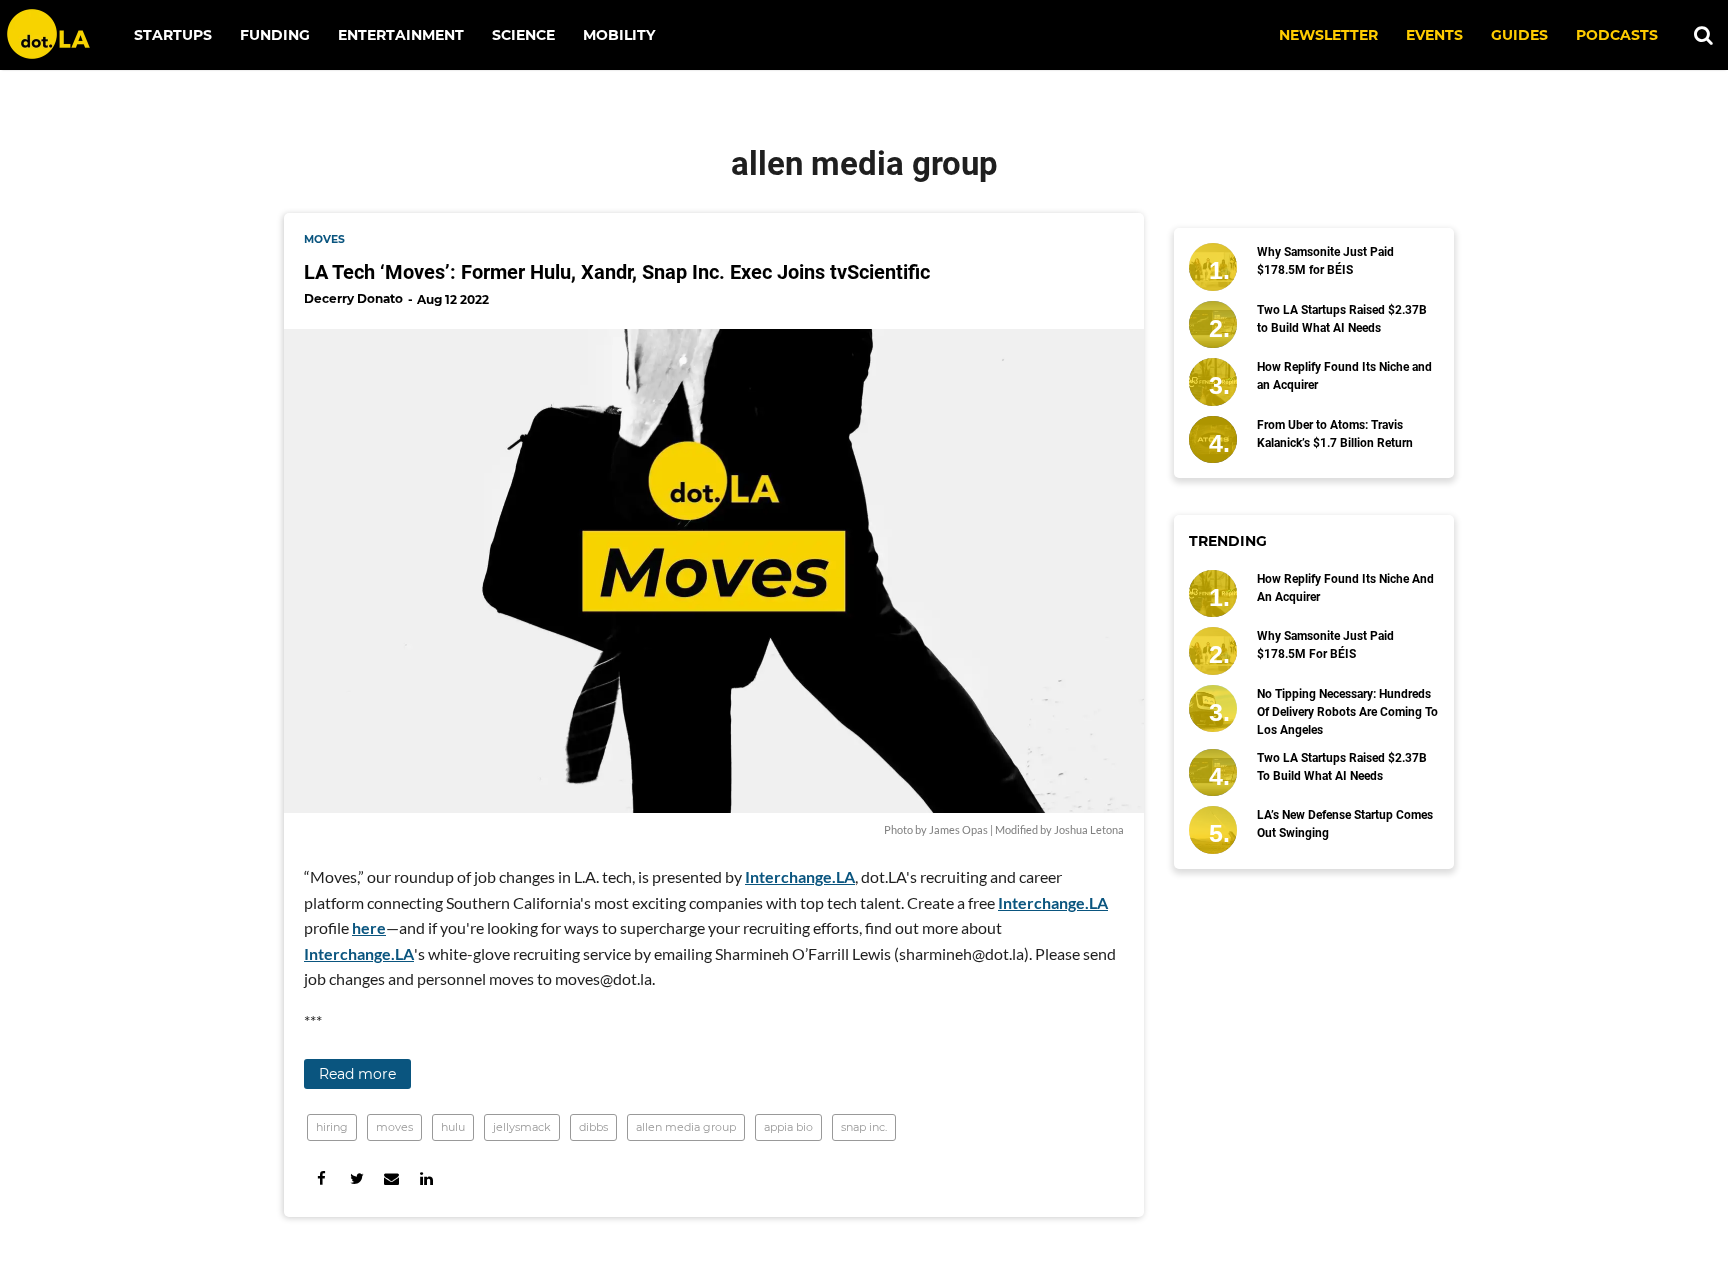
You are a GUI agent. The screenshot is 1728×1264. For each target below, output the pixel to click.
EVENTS (1434, 35)
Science (523, 35)
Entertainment (401, 35)
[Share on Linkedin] (426, 1178)
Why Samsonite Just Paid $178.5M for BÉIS (1325, 261)
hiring (332, 1127)
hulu (453, 1127)
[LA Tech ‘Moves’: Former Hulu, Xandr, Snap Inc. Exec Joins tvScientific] (714, 571)
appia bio (788, 1127)
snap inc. (864, 1127)
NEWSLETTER (1328, 35)
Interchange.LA (800, 876)
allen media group (686, 1127)
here (369, 927)
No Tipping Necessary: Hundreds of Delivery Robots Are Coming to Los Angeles (1347, 712)
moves (324, 239)
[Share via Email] (391, 1178)
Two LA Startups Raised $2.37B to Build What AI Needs (1342, 319)
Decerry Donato (353, 298)
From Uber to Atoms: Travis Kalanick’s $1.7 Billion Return (1335, 434)
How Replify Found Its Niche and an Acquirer (1344, 376)
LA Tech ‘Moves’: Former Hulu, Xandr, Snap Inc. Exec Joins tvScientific (617, 272)
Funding (275, 35)
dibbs (593, 1127)
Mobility (619, 35)
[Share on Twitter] (356, 1178)
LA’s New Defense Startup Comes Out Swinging (1345, 824)
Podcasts (1617, 35)
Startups (173, 35)
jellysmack (522, 1127)
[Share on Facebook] (321, 1178)
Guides (1519, 35)
